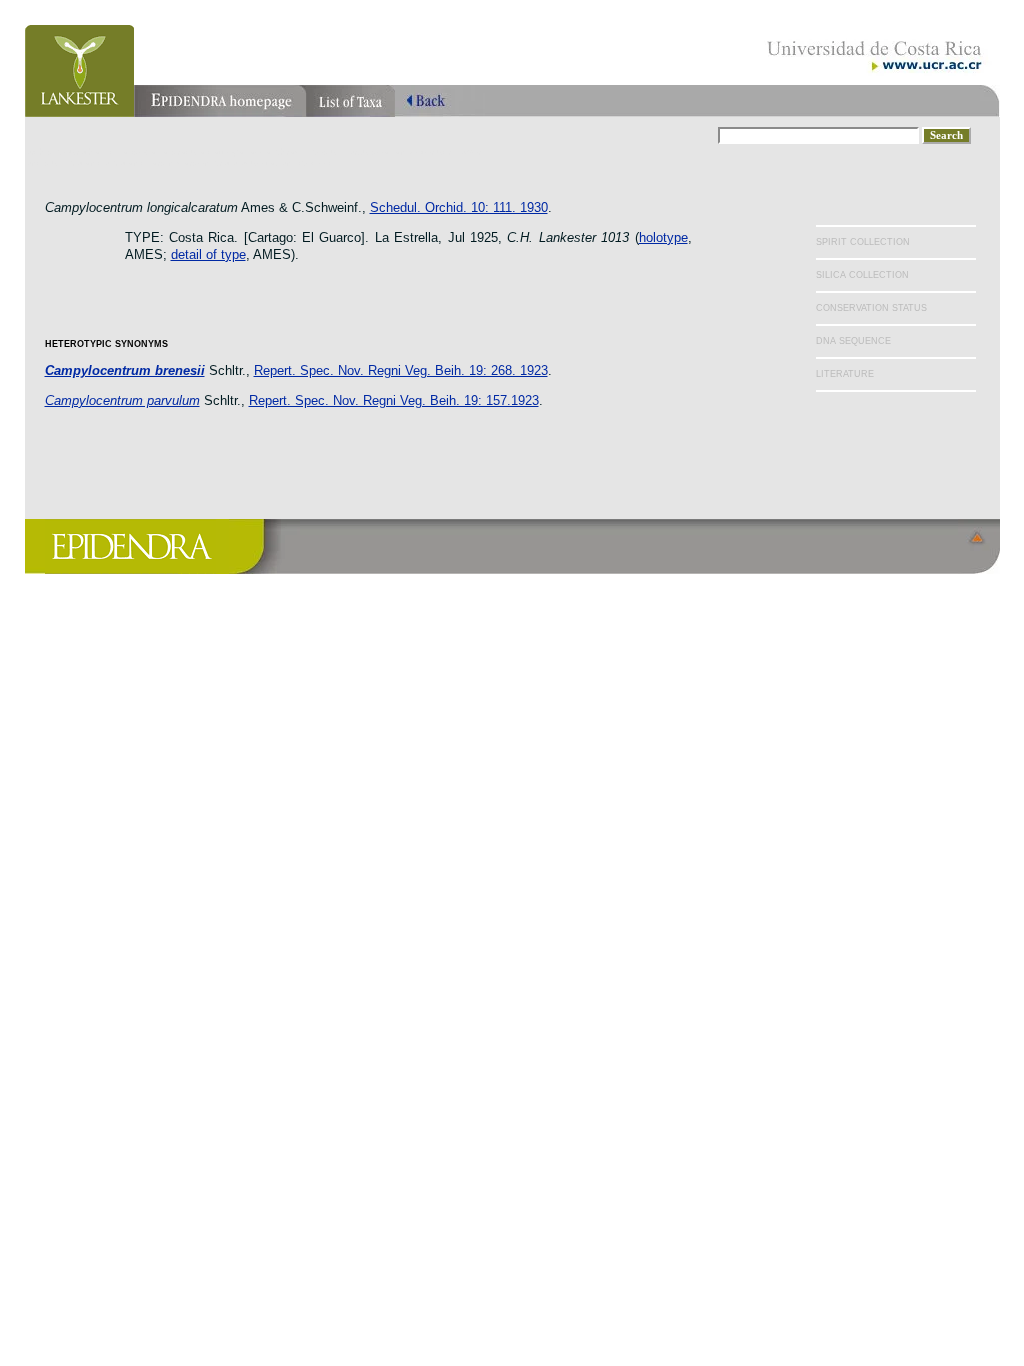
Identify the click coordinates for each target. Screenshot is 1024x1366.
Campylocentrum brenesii (125, 370)
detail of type (208, 254)
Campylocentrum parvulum (122, 400)
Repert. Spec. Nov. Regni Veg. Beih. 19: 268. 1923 (401, 370)
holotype (663, 237)
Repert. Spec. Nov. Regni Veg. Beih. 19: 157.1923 (394, 400)
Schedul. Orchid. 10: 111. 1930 (459, 207)
